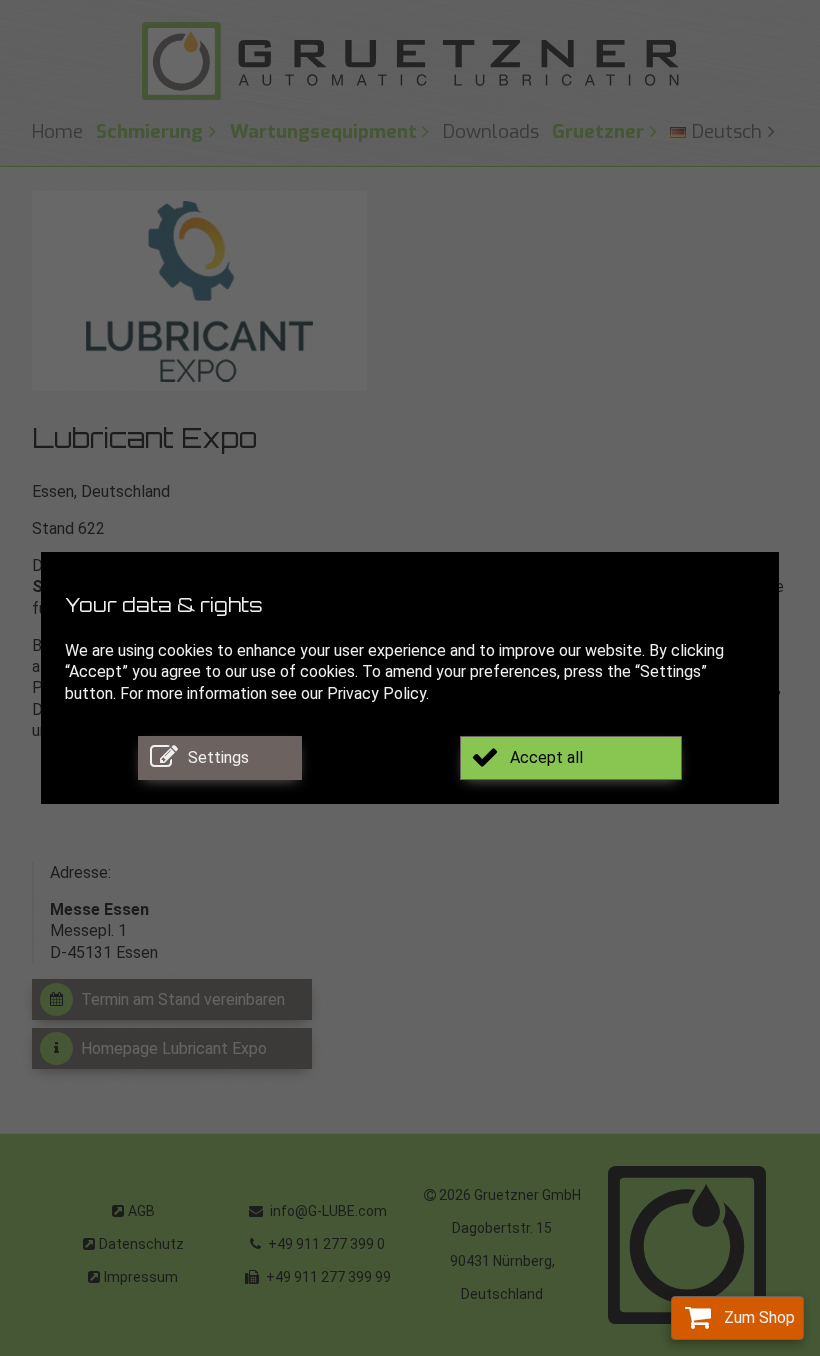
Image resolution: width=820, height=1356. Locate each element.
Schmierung (149, 131)
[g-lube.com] (410, 61)
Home (57, 131)
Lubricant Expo (144, 441)
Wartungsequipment (323, 131)
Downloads (491, 131)
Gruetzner (598, 131)
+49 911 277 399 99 (327, 1277)
